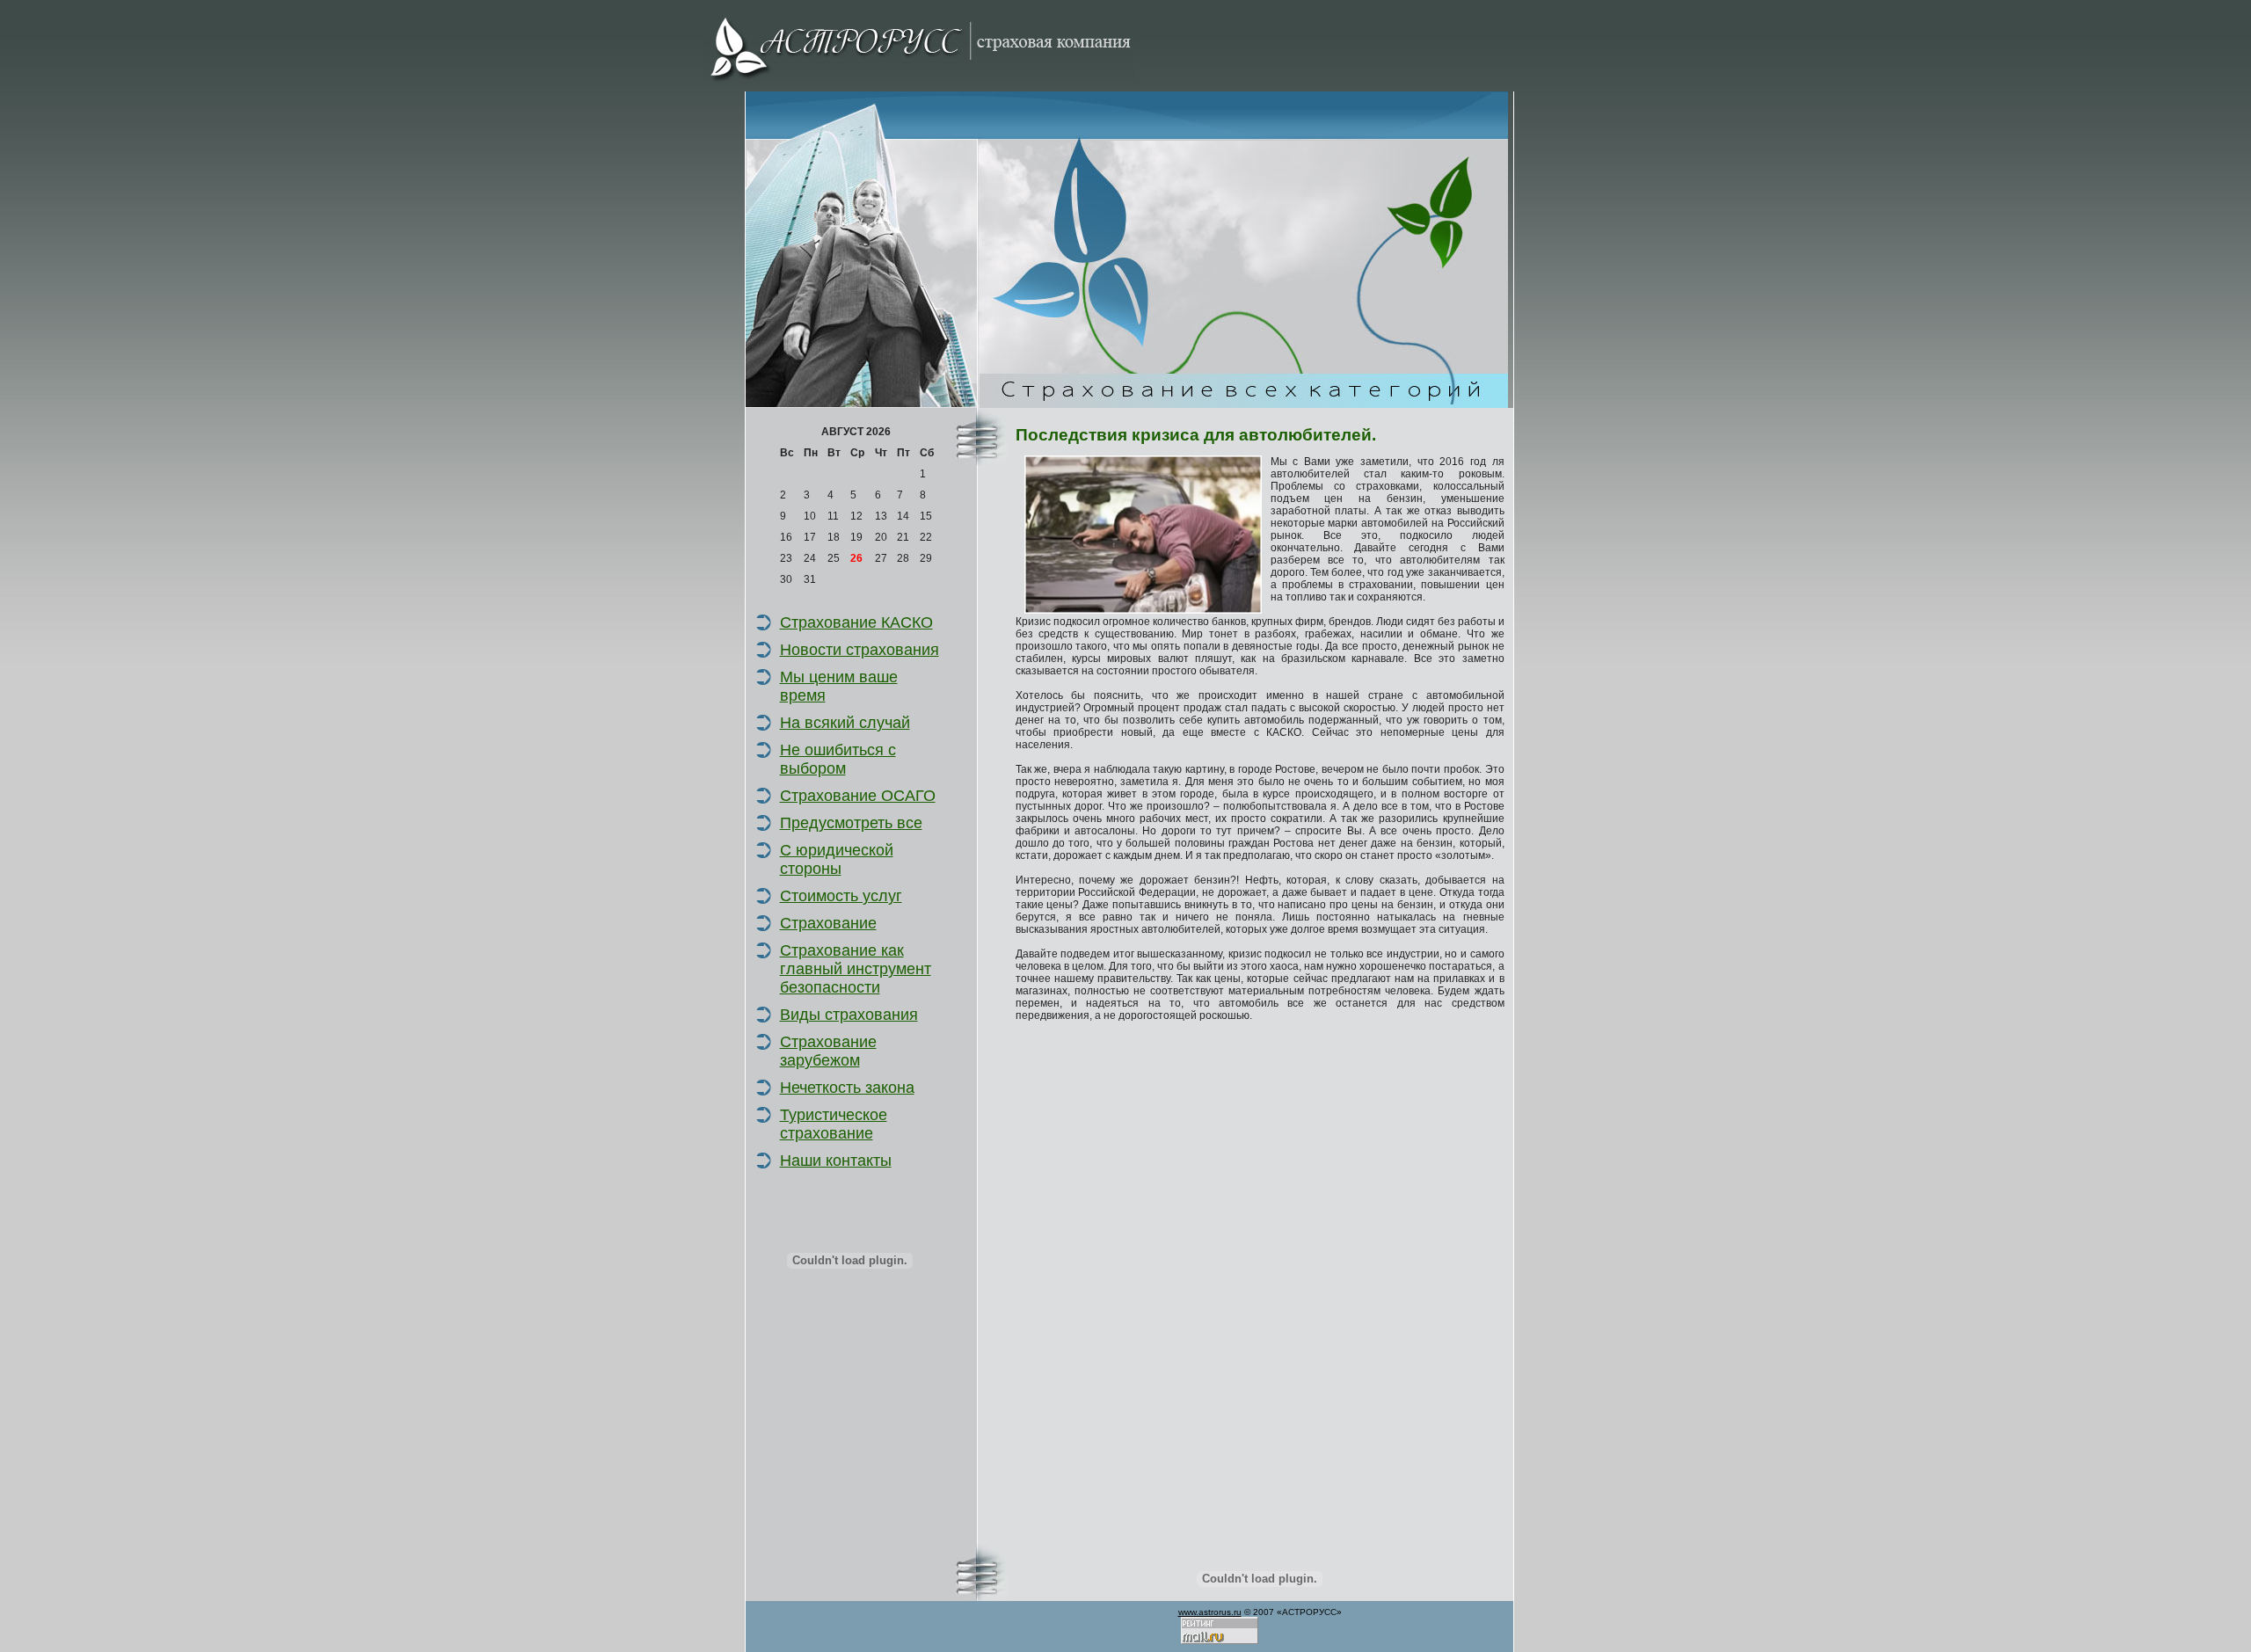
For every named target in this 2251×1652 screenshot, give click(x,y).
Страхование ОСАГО (858, 796)
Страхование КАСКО (856, 622)
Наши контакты (836, 1161)
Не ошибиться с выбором (838, 759)
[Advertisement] (842, 1438)
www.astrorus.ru (1210, 1612)
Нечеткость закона (847, 1088)
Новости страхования (860, 650)
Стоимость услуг (841, 896)
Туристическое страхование (834, 1124)
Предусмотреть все (851, 823)
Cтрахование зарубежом (828, 1051)
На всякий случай (845, 723)
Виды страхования (849, 1015)
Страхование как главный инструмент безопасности (856, 969)
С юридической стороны (837, 859)
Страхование (828, 923)
